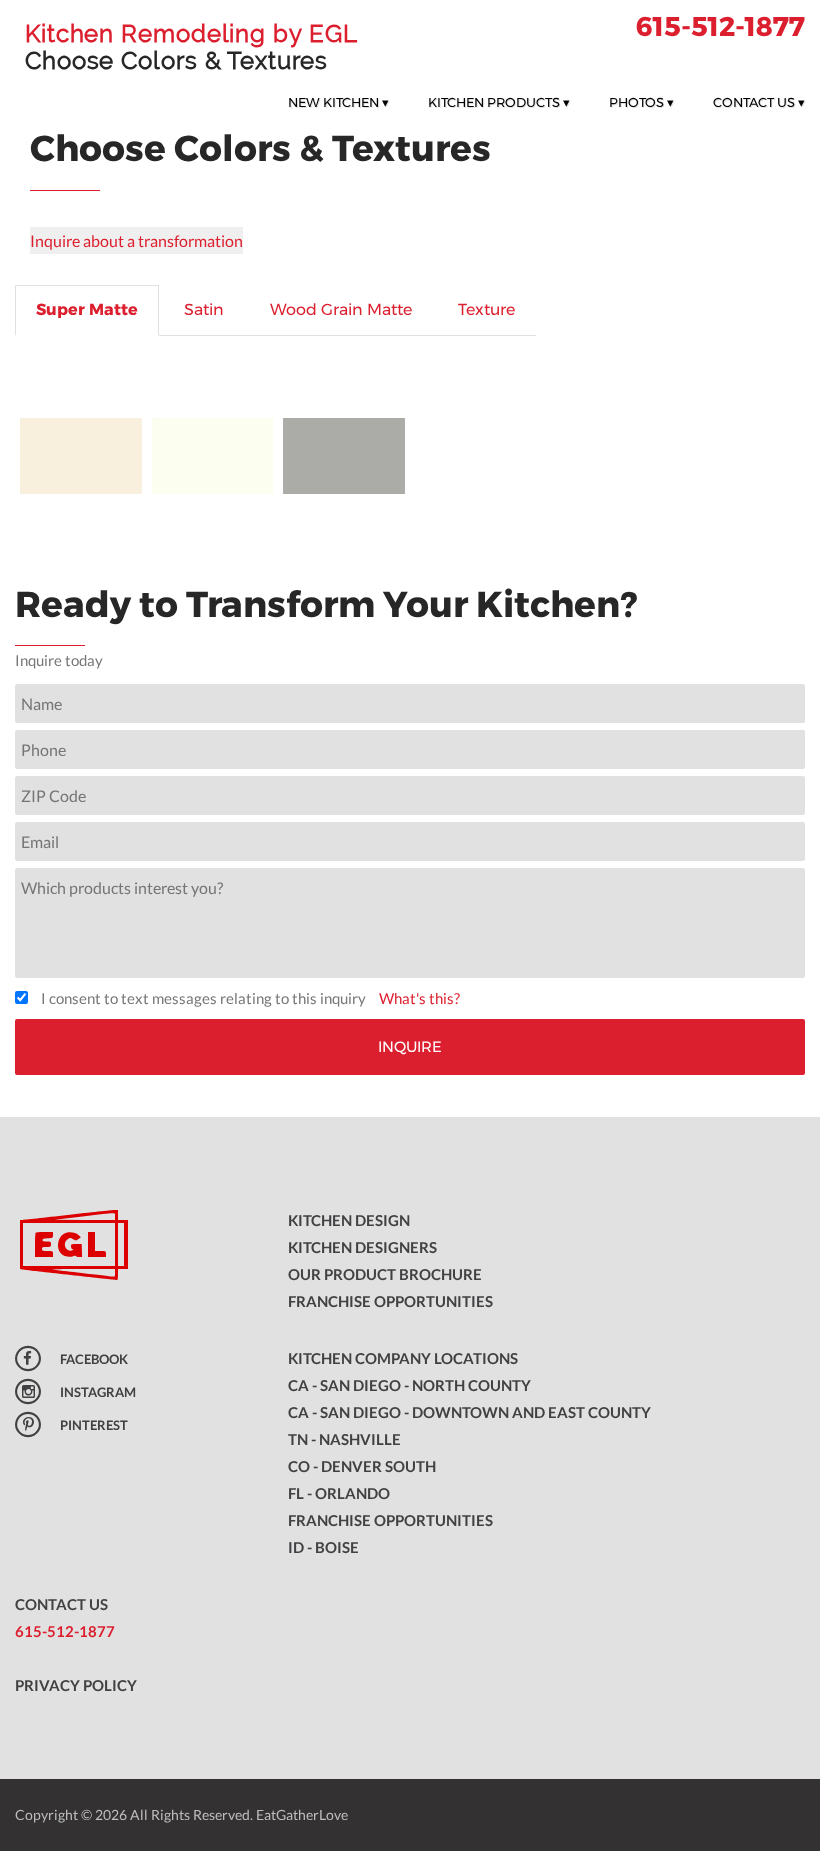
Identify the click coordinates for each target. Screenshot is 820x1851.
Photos (641, 102)
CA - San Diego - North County (409, 1385)
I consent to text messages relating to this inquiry (203, 998)
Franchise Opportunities (390, 1301)
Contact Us (759, 102)
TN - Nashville (344, 1439)
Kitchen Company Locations (403, 1358)
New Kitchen (338, 102)
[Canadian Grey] (344, 456)
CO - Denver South (362, 1466)
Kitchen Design (349, 1220)
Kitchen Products (499, 102)
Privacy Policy (76, 1685)
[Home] (136, 1247)
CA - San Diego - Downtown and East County (469, 1412)
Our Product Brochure (385, 1274)
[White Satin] (213, 456)
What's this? (419, 998)
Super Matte (87, 309)
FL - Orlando (339, 1493)
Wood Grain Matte (341, 309)
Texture (486, 309)
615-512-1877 (720, 26)
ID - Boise (323, 1547)
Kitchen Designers (362, 1247)
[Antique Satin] (81, 456)
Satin (204, 309)
